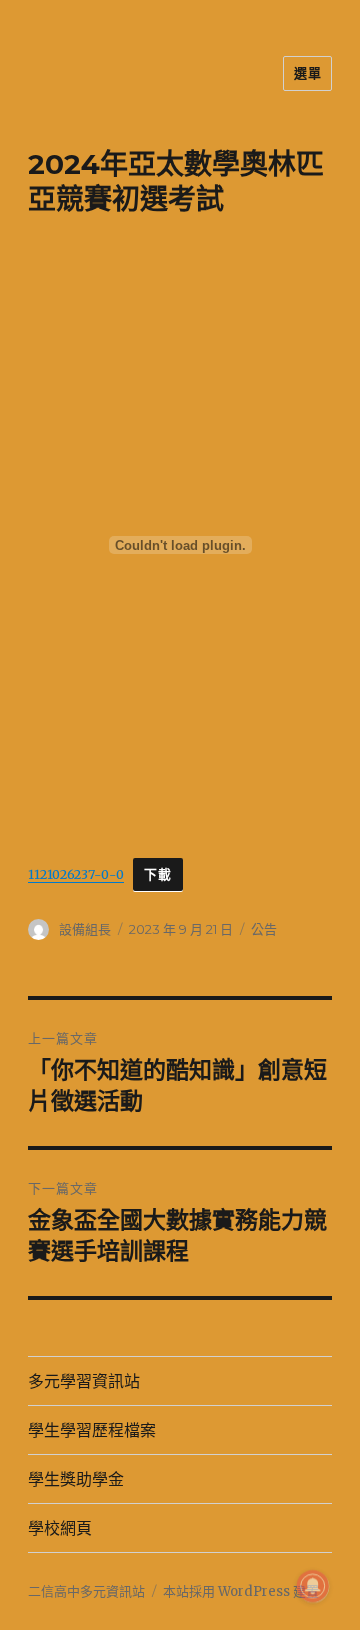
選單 (307, 73)
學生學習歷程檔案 (92, 1430)
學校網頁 (60, 1528)
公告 (264, 929)
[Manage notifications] (313, 1586)
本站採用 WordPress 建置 (241, 1591)
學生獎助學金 (76, 1479)
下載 (157, 874)
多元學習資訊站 (84, 1381)
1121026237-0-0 (76, 874)
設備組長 (85, 929)
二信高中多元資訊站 (86, 1591)
